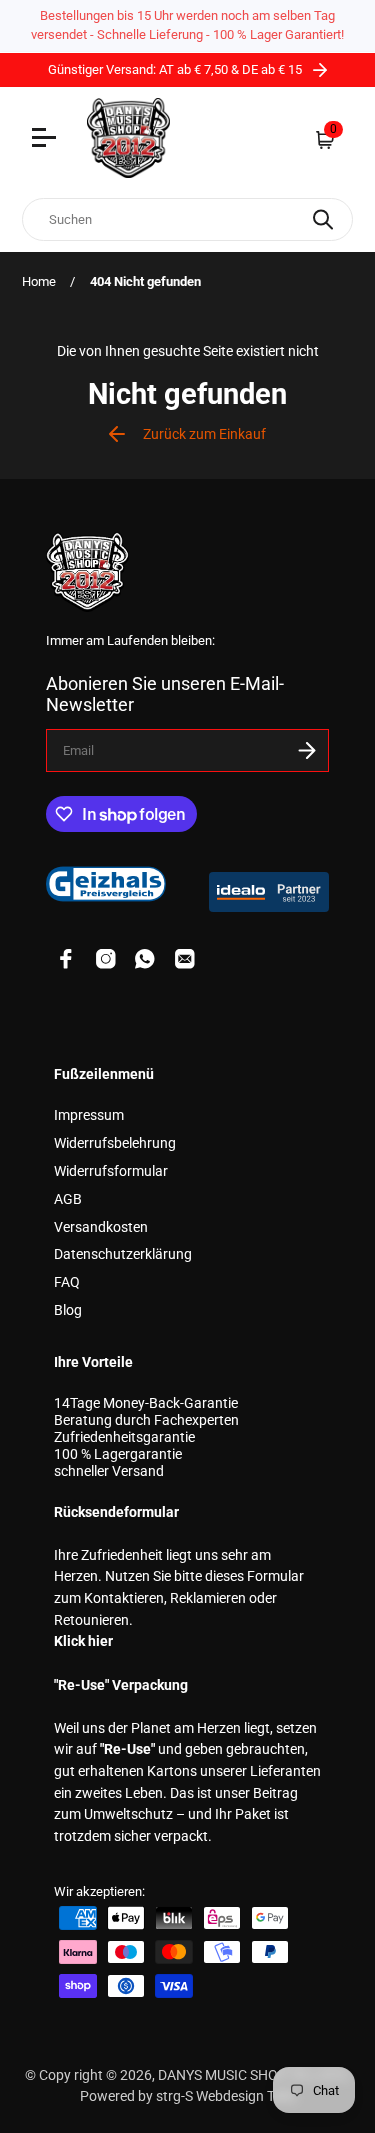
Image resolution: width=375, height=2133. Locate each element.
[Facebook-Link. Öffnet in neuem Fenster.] (66, 959)
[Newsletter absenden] (307, 750)
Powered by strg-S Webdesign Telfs (188, 2096)
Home (39, 281)
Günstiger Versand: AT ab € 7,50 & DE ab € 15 (176, 69)
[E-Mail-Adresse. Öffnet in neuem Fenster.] (185, 959)
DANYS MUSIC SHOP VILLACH (252, 2075)
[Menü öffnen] (46, 140)
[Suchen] (323, 219)
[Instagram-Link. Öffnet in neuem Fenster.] (106, 959)
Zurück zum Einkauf (204, 434)
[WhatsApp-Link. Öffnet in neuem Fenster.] (145, 959)
